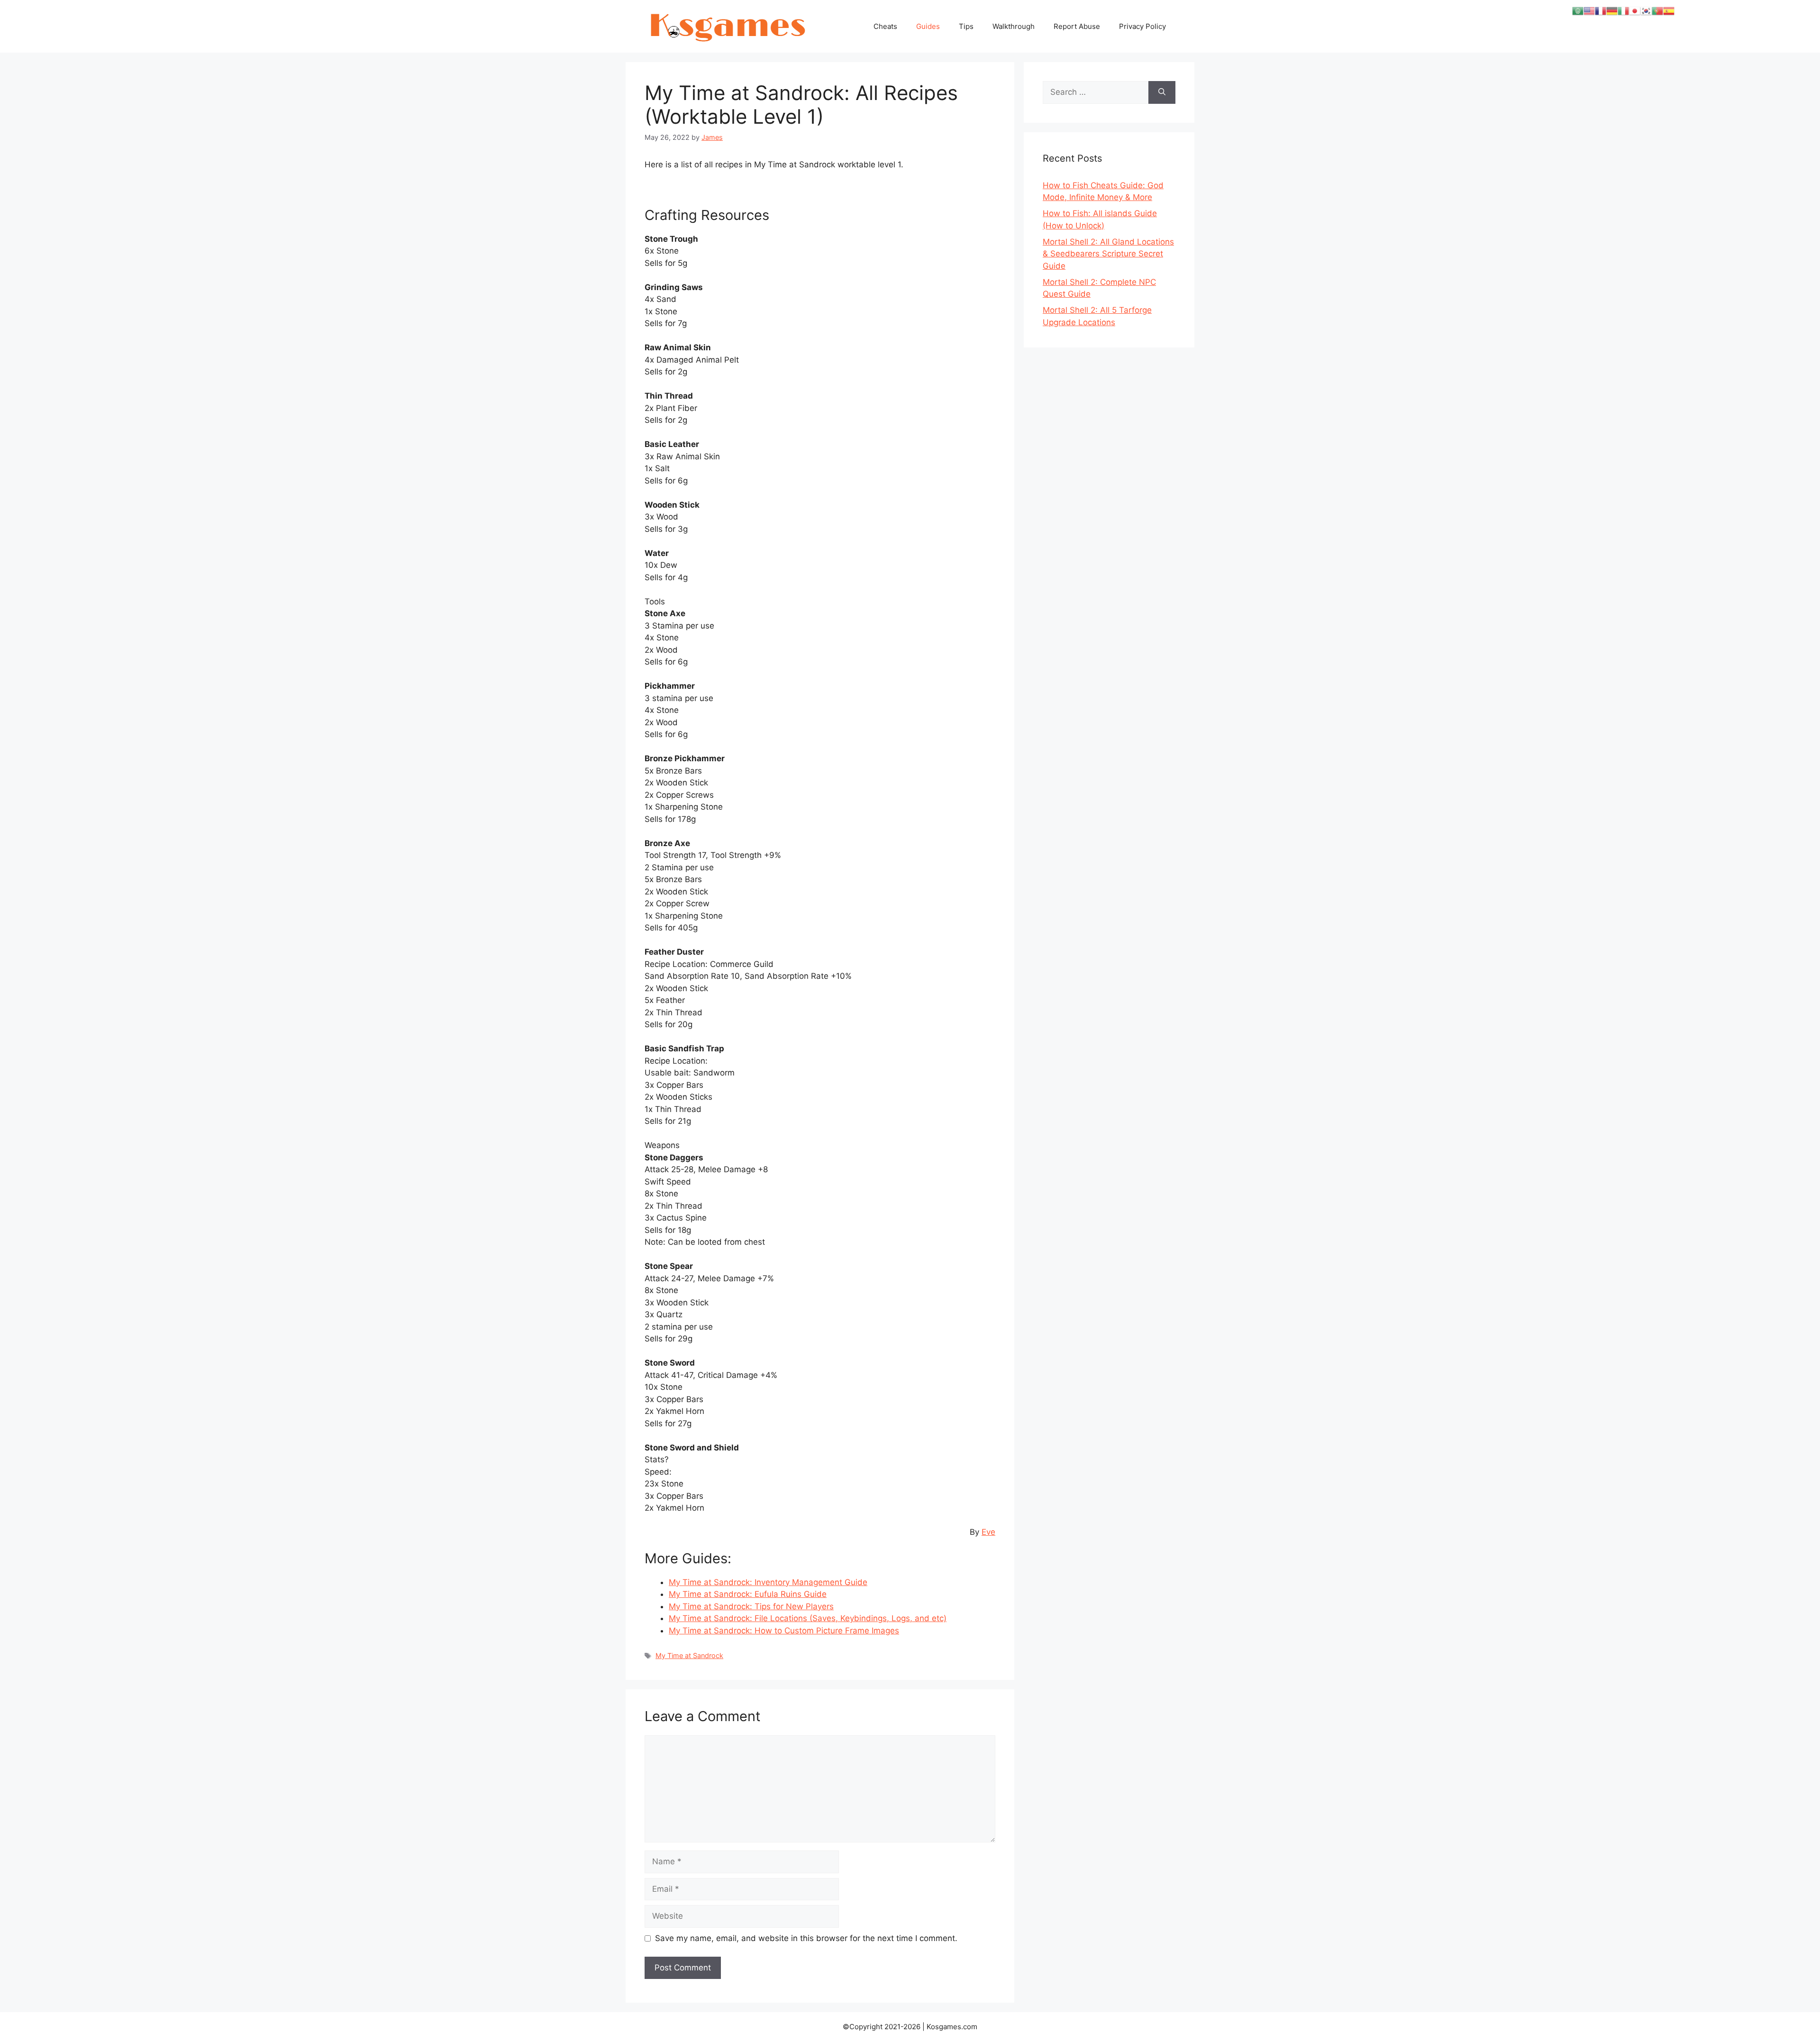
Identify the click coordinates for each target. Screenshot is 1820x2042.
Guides (928, 26)
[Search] (1162, 92)
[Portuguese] (1657, 10)
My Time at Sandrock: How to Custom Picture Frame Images (784, 1631)
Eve (988, 1532)
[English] (1589, 10)
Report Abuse (1077, 26)
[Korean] (1646, 10)
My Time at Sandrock (689, 1655)
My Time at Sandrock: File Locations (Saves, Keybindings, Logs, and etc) (808, 1618)
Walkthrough (1014, 26)
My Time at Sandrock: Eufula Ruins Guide (748, 1594)
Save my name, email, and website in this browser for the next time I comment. (806, 1938)
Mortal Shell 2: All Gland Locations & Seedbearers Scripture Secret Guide (1108, 254)
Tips (966, 26)
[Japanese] (1635, 10)
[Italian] (1623, 10)
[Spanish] (1669, 10)
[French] (1601, 10)
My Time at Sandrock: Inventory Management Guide (768, 1582)
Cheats (885, 26)
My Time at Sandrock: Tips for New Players (751, 1606)
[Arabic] (1578, 10)
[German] (1612, 10)
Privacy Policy (1142, 26)
